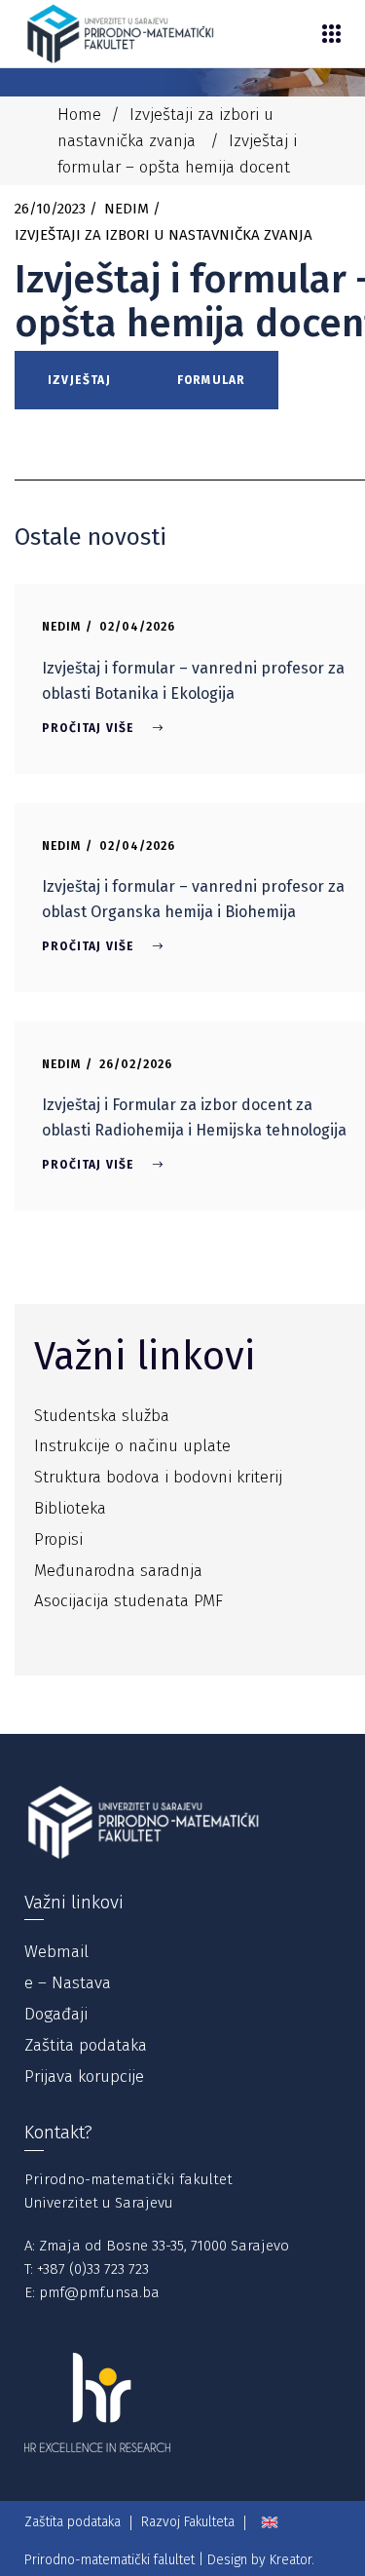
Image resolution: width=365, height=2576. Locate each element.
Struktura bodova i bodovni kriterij (158, 1477)
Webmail (56, 1952)
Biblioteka (70, 1508)
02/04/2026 (138, 627)
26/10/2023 (50, 209)
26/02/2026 (136, 1064)
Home (79, 115)
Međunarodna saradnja (118, 1571)
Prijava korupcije (84, 2076)
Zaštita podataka (86, 2045)
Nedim (127, 209)
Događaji (56, 2014)
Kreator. (292, 2560)
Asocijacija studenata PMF (128, 1601)
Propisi (58, 1539)
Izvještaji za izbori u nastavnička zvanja (164, 235)
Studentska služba (102, 1416)
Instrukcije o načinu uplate (132, 1446)
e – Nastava (68, 1983)
